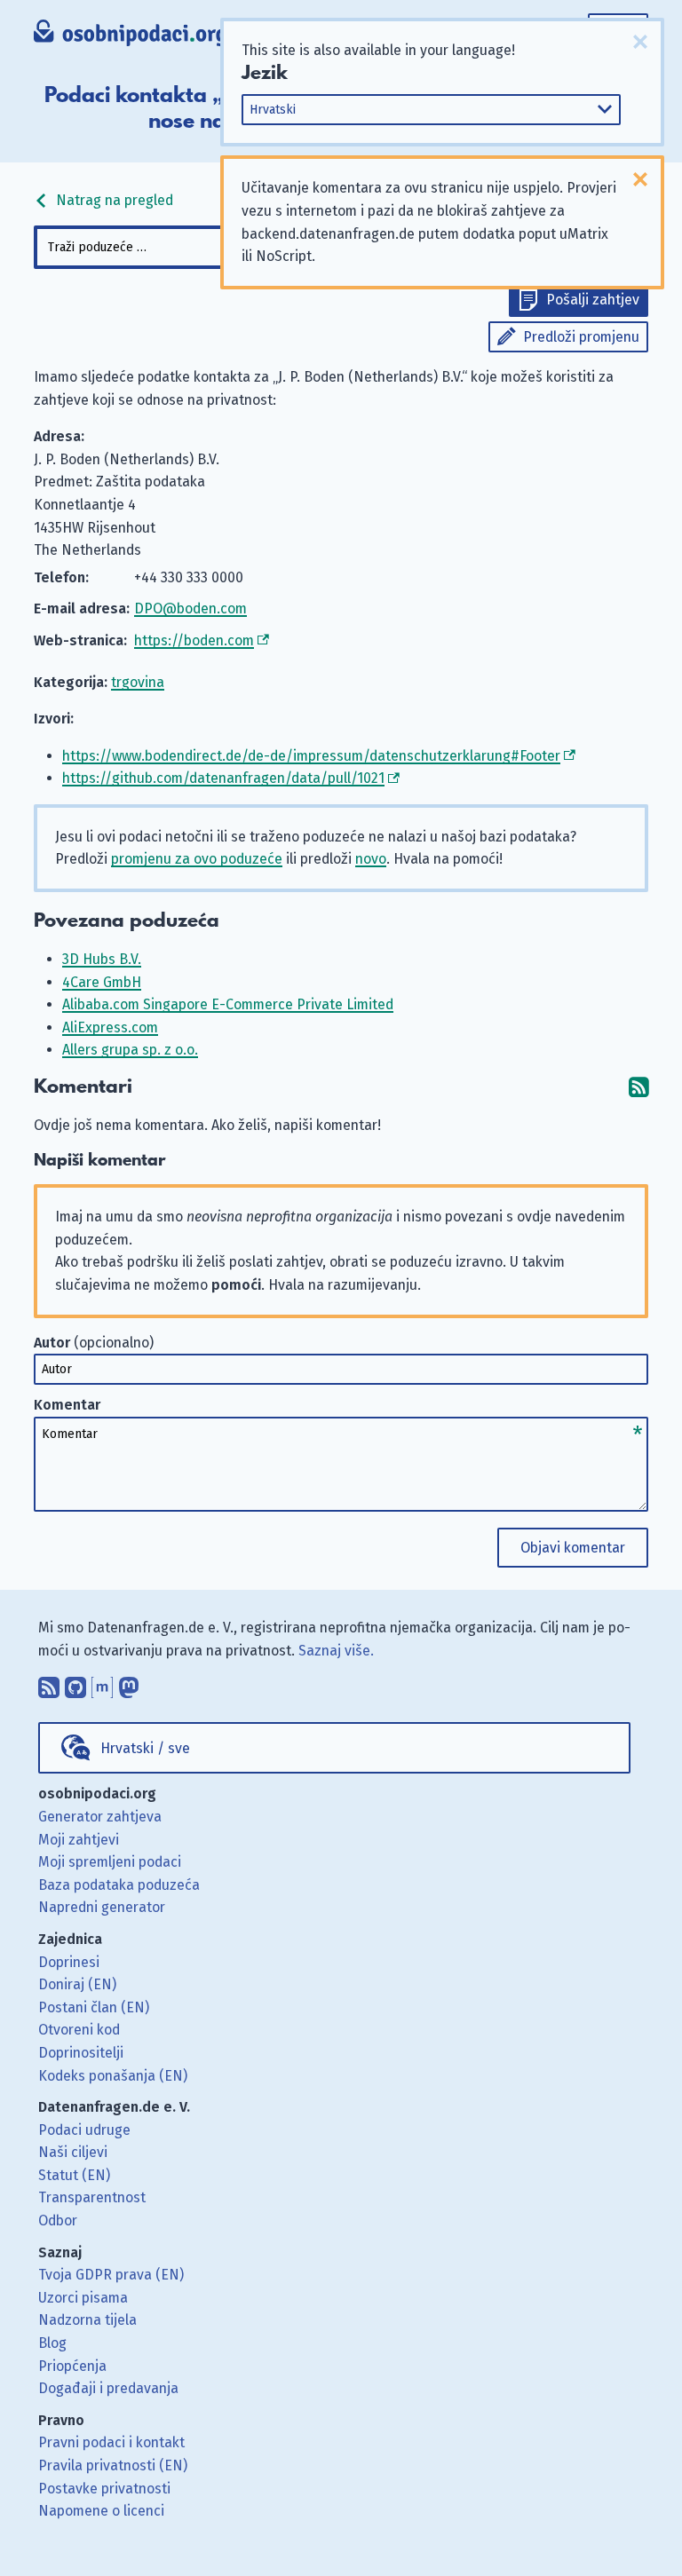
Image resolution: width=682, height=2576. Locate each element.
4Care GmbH (102, 982)
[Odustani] (640, 42)
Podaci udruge (84, 2130)
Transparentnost (92, 2197)
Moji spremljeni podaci (110, 1862)
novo (371, 859)
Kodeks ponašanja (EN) (113, 2076)
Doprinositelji (81, 2053)
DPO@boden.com (190, 608)
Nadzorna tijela (87, 2320)
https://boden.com (194, 640)
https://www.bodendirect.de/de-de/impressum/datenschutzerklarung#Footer (311, 756)
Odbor (58, 2220)
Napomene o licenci (101, 2511)
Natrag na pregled (113, 200)
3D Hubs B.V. (102, 959)
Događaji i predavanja (108, 2388)
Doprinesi (69, 1962)
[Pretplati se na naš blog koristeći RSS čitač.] (49, 1683)
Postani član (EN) (94, 2007)
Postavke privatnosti (104, 2489)
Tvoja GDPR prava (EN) (111, 2275)
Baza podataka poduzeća (119, 1885)
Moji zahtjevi (79, 1840)
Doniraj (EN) (77, 1984)
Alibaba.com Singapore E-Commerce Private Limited (228, 1004)
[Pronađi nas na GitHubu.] (75, 1683)
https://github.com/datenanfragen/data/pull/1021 (223, 778)
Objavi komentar (573, 1548)
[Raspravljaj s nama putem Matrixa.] (102, 1683)
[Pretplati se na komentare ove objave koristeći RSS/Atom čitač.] (638, 1087)
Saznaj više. (336, 1651)
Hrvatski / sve (145, 1748)
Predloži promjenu (581, 337)
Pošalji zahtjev (593, 300)
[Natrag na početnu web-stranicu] (130, 35)
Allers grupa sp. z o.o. (130, 1050)
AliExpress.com (110, 1027)
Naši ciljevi (73, 2152)
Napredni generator (102, 1907)
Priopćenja (72, 2366)
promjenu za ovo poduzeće (197, 859)
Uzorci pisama (83, 2298)
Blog (52, 2343)
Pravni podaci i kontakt (111, 2442)
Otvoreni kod (79, 2030)
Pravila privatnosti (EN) (113, 2465)
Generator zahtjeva (100, 1817)
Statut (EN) (74, 2175)
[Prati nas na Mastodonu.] (129, 1683)
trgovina (138, 682)
